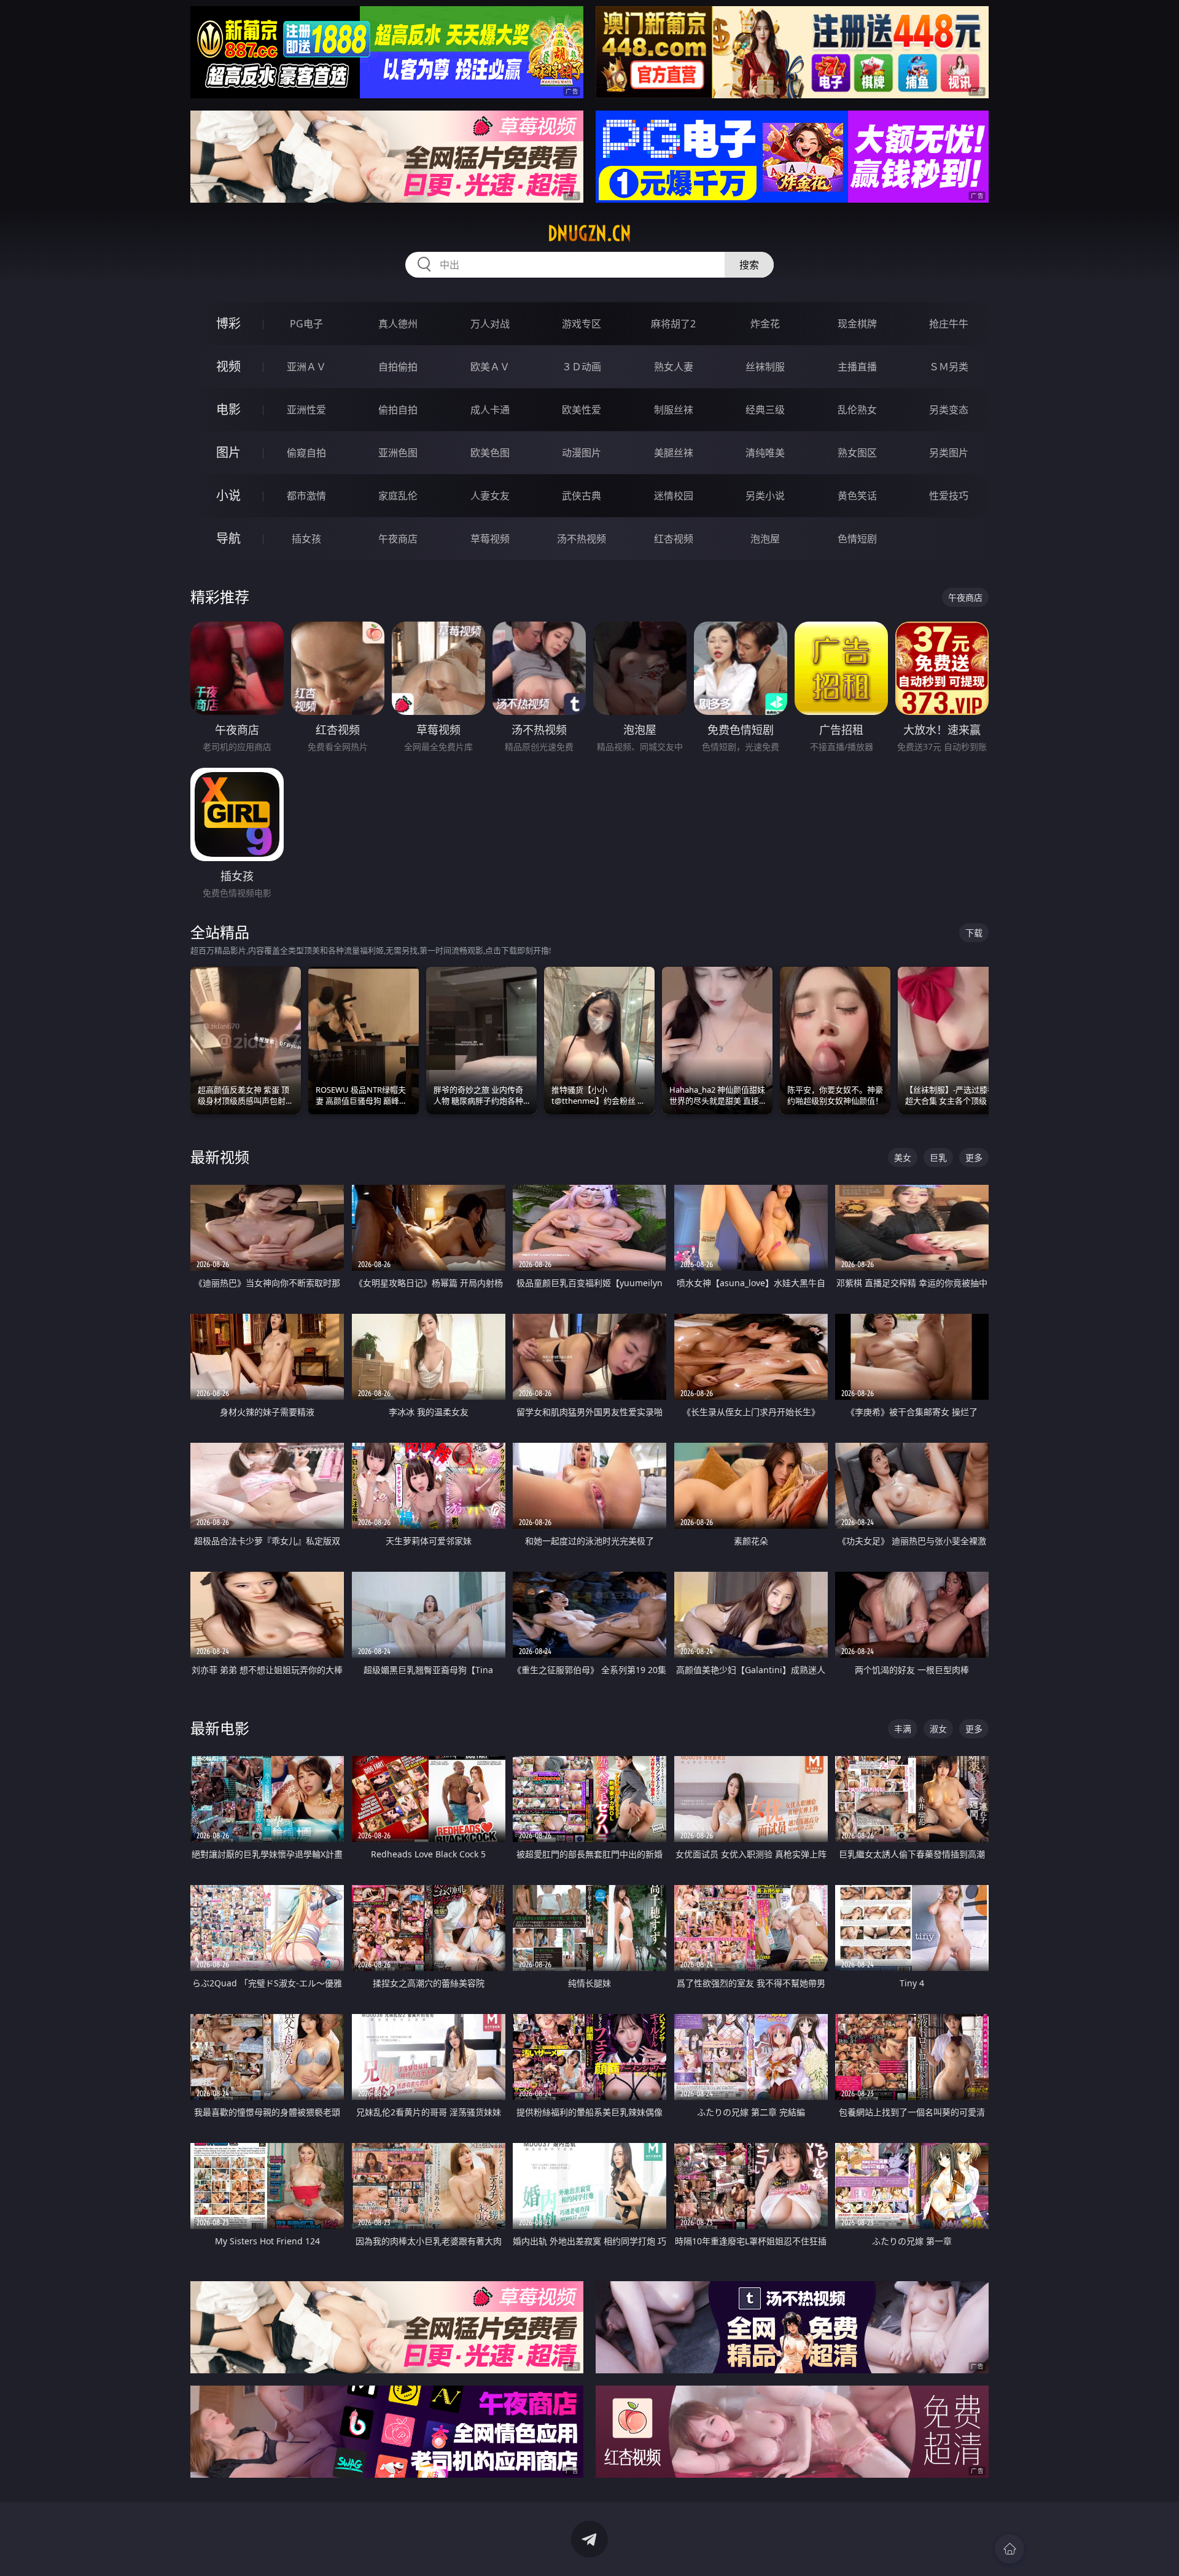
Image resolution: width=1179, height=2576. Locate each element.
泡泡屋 (765, 539)
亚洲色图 (398, 453)
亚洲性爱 (306, 410)
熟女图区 (857, 453)
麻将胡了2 (673, 324)
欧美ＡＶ (490, 367)
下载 (974, 933)
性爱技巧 (949, 496)
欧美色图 (490, 453)
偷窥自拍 (306, 453)
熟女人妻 (674, 367)
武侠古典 (582, 496)
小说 (228, 495)
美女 (903, 1157)
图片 (228, 452)
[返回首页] (1010, 2549)
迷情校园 (674, 496)
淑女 (938, 1729)
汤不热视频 (582, 539)
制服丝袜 (674, 410)
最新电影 (220, 1728)
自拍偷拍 (398, 367)
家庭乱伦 (398, 496)
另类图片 (949, 453)
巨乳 (938, 1157)
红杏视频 (674, 539)
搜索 (749, 265)
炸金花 (765, 324)
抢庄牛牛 (949, 324)
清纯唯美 (765, 453)
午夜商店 (398, 539)
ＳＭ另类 (949, 367)
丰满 (903, 1729)
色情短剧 (857, 539)
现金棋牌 (857, 324)
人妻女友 (490, 496)
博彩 (228, 323)
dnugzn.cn (589, 233)
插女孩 (306, 539)
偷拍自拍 (398, 410)
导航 (228, 538)
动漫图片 (582, 453)
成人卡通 (490, 410)
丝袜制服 (765, 367)
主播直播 (857, 367)
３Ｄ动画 (582, 367)
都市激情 (306, 496)
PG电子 (306, 324)
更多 (974, 1157)
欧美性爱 (582, 410)
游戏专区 (582, 324)
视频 (228, 366)
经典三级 (765, 410)
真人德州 (398, 324)
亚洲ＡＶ (306, 367)
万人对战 (490, 324)
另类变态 (949, 410)
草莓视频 (490, 539)
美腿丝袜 (674, 453)
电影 (228, 409)
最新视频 (220, 1157)
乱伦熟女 (857, 410)
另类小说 (765, 496)
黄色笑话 (857, 496)
